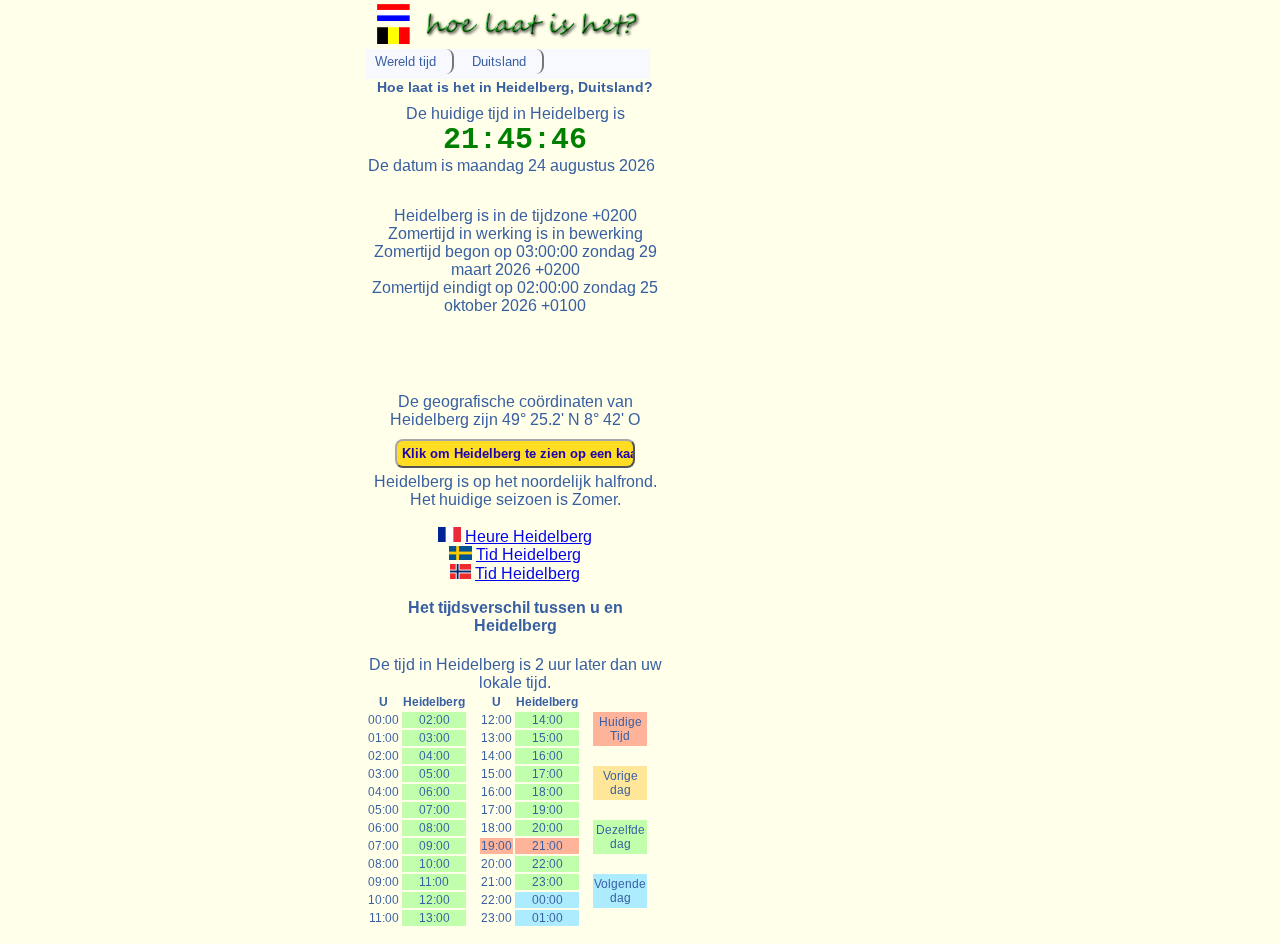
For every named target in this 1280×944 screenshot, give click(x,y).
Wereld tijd (405, 61)
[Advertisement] (599, 345)
